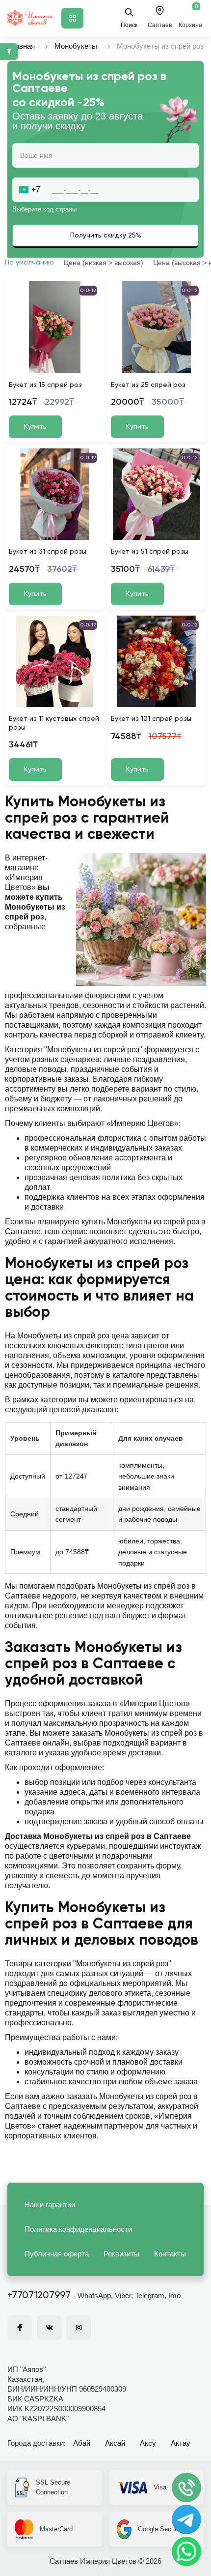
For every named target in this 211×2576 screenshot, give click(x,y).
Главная (21, 46)
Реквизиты (121, 2254)
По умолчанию (29, 263)
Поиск (129, 25)
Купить (35, 427)
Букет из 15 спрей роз (45, 385)
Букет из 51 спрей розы (150, 552)
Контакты (170, 2254)
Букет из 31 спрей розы (48, 552)
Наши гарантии (50, 2205)
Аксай (115, 2443)
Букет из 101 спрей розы (151, 719)
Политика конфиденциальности (78, 2229)
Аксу (148, 2443)
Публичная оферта (57, 2254)
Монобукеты (76, 46)
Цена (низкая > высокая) (104, 263)
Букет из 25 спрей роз (148, 385)
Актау (181, 2443)
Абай (82, 2443)
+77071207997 (39, 2296)
